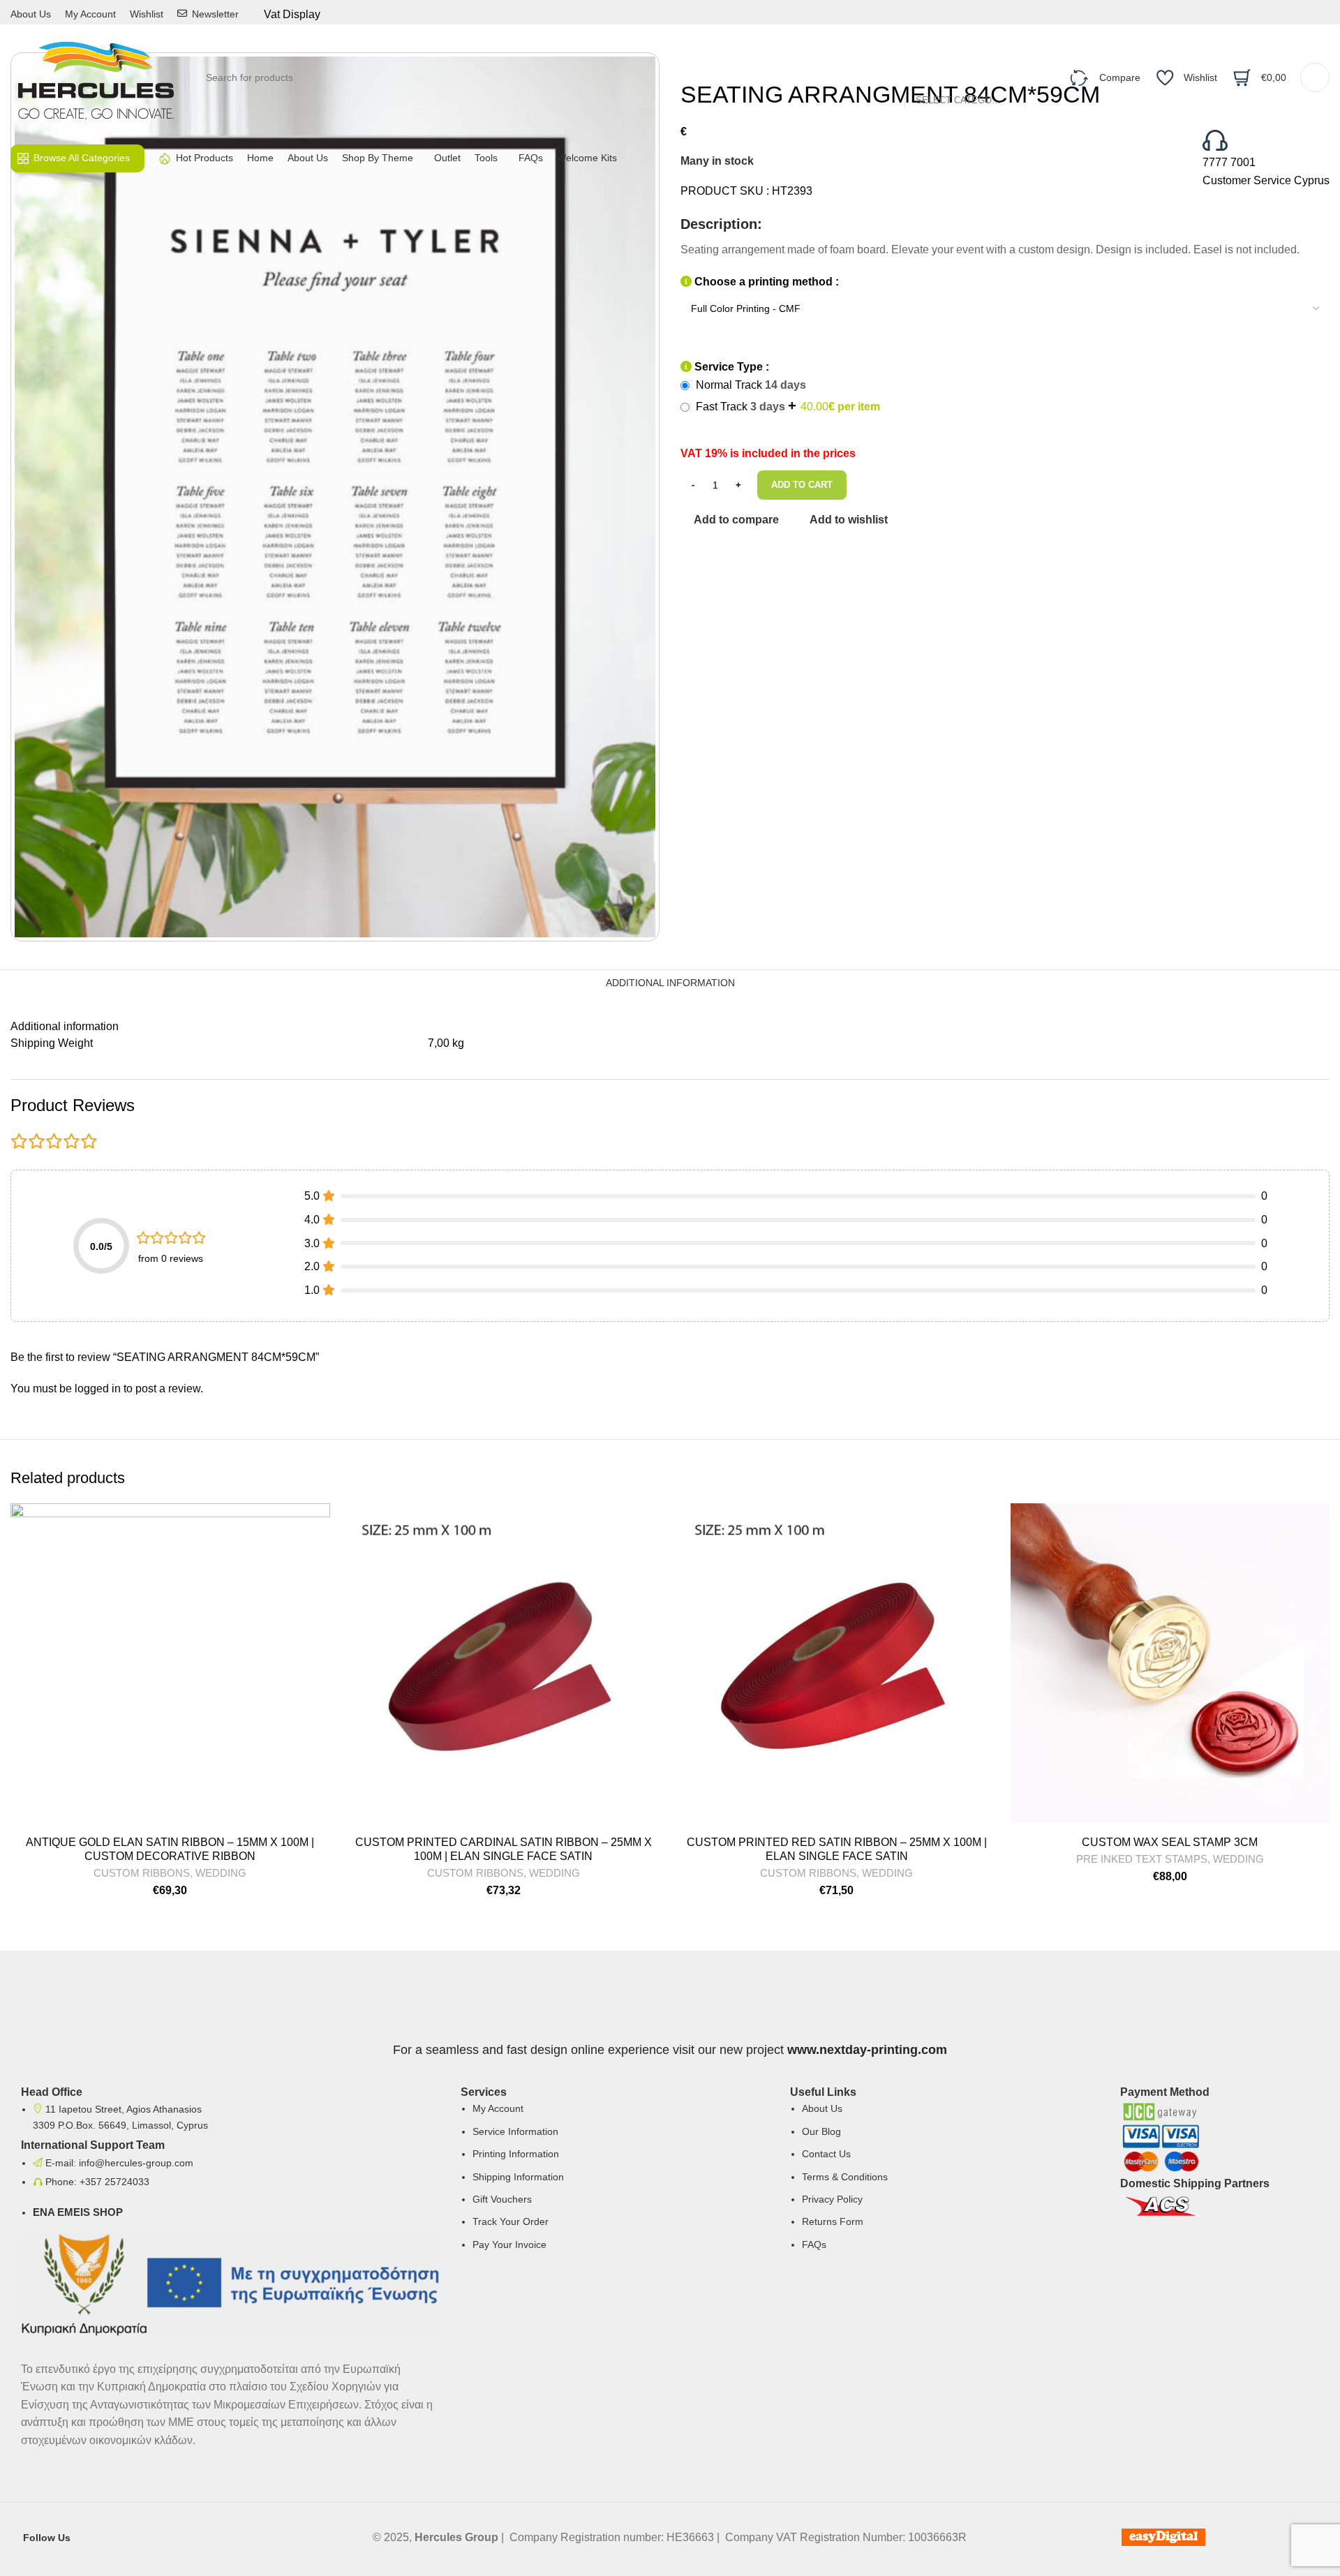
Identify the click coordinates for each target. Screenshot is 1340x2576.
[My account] (1315, 77)
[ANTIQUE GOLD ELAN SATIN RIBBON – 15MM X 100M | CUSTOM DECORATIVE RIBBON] (170, 1663)
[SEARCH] (1041, 77)
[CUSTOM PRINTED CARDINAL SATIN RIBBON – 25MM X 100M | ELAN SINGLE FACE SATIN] (504, 1663)
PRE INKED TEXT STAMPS (1142, 1859)
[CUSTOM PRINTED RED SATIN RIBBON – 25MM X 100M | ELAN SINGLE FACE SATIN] (837, 1663)
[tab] (670, 983)
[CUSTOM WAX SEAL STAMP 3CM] (1170, 1663)
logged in (98, 1388)
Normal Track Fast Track (787, 396)
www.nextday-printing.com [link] (867, 2050)
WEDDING (221, 1873)
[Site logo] (96, 76)
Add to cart (802, 485)
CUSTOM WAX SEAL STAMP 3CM (1170, 1842)
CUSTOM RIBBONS (142, 1873)
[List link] (615, 2178)
